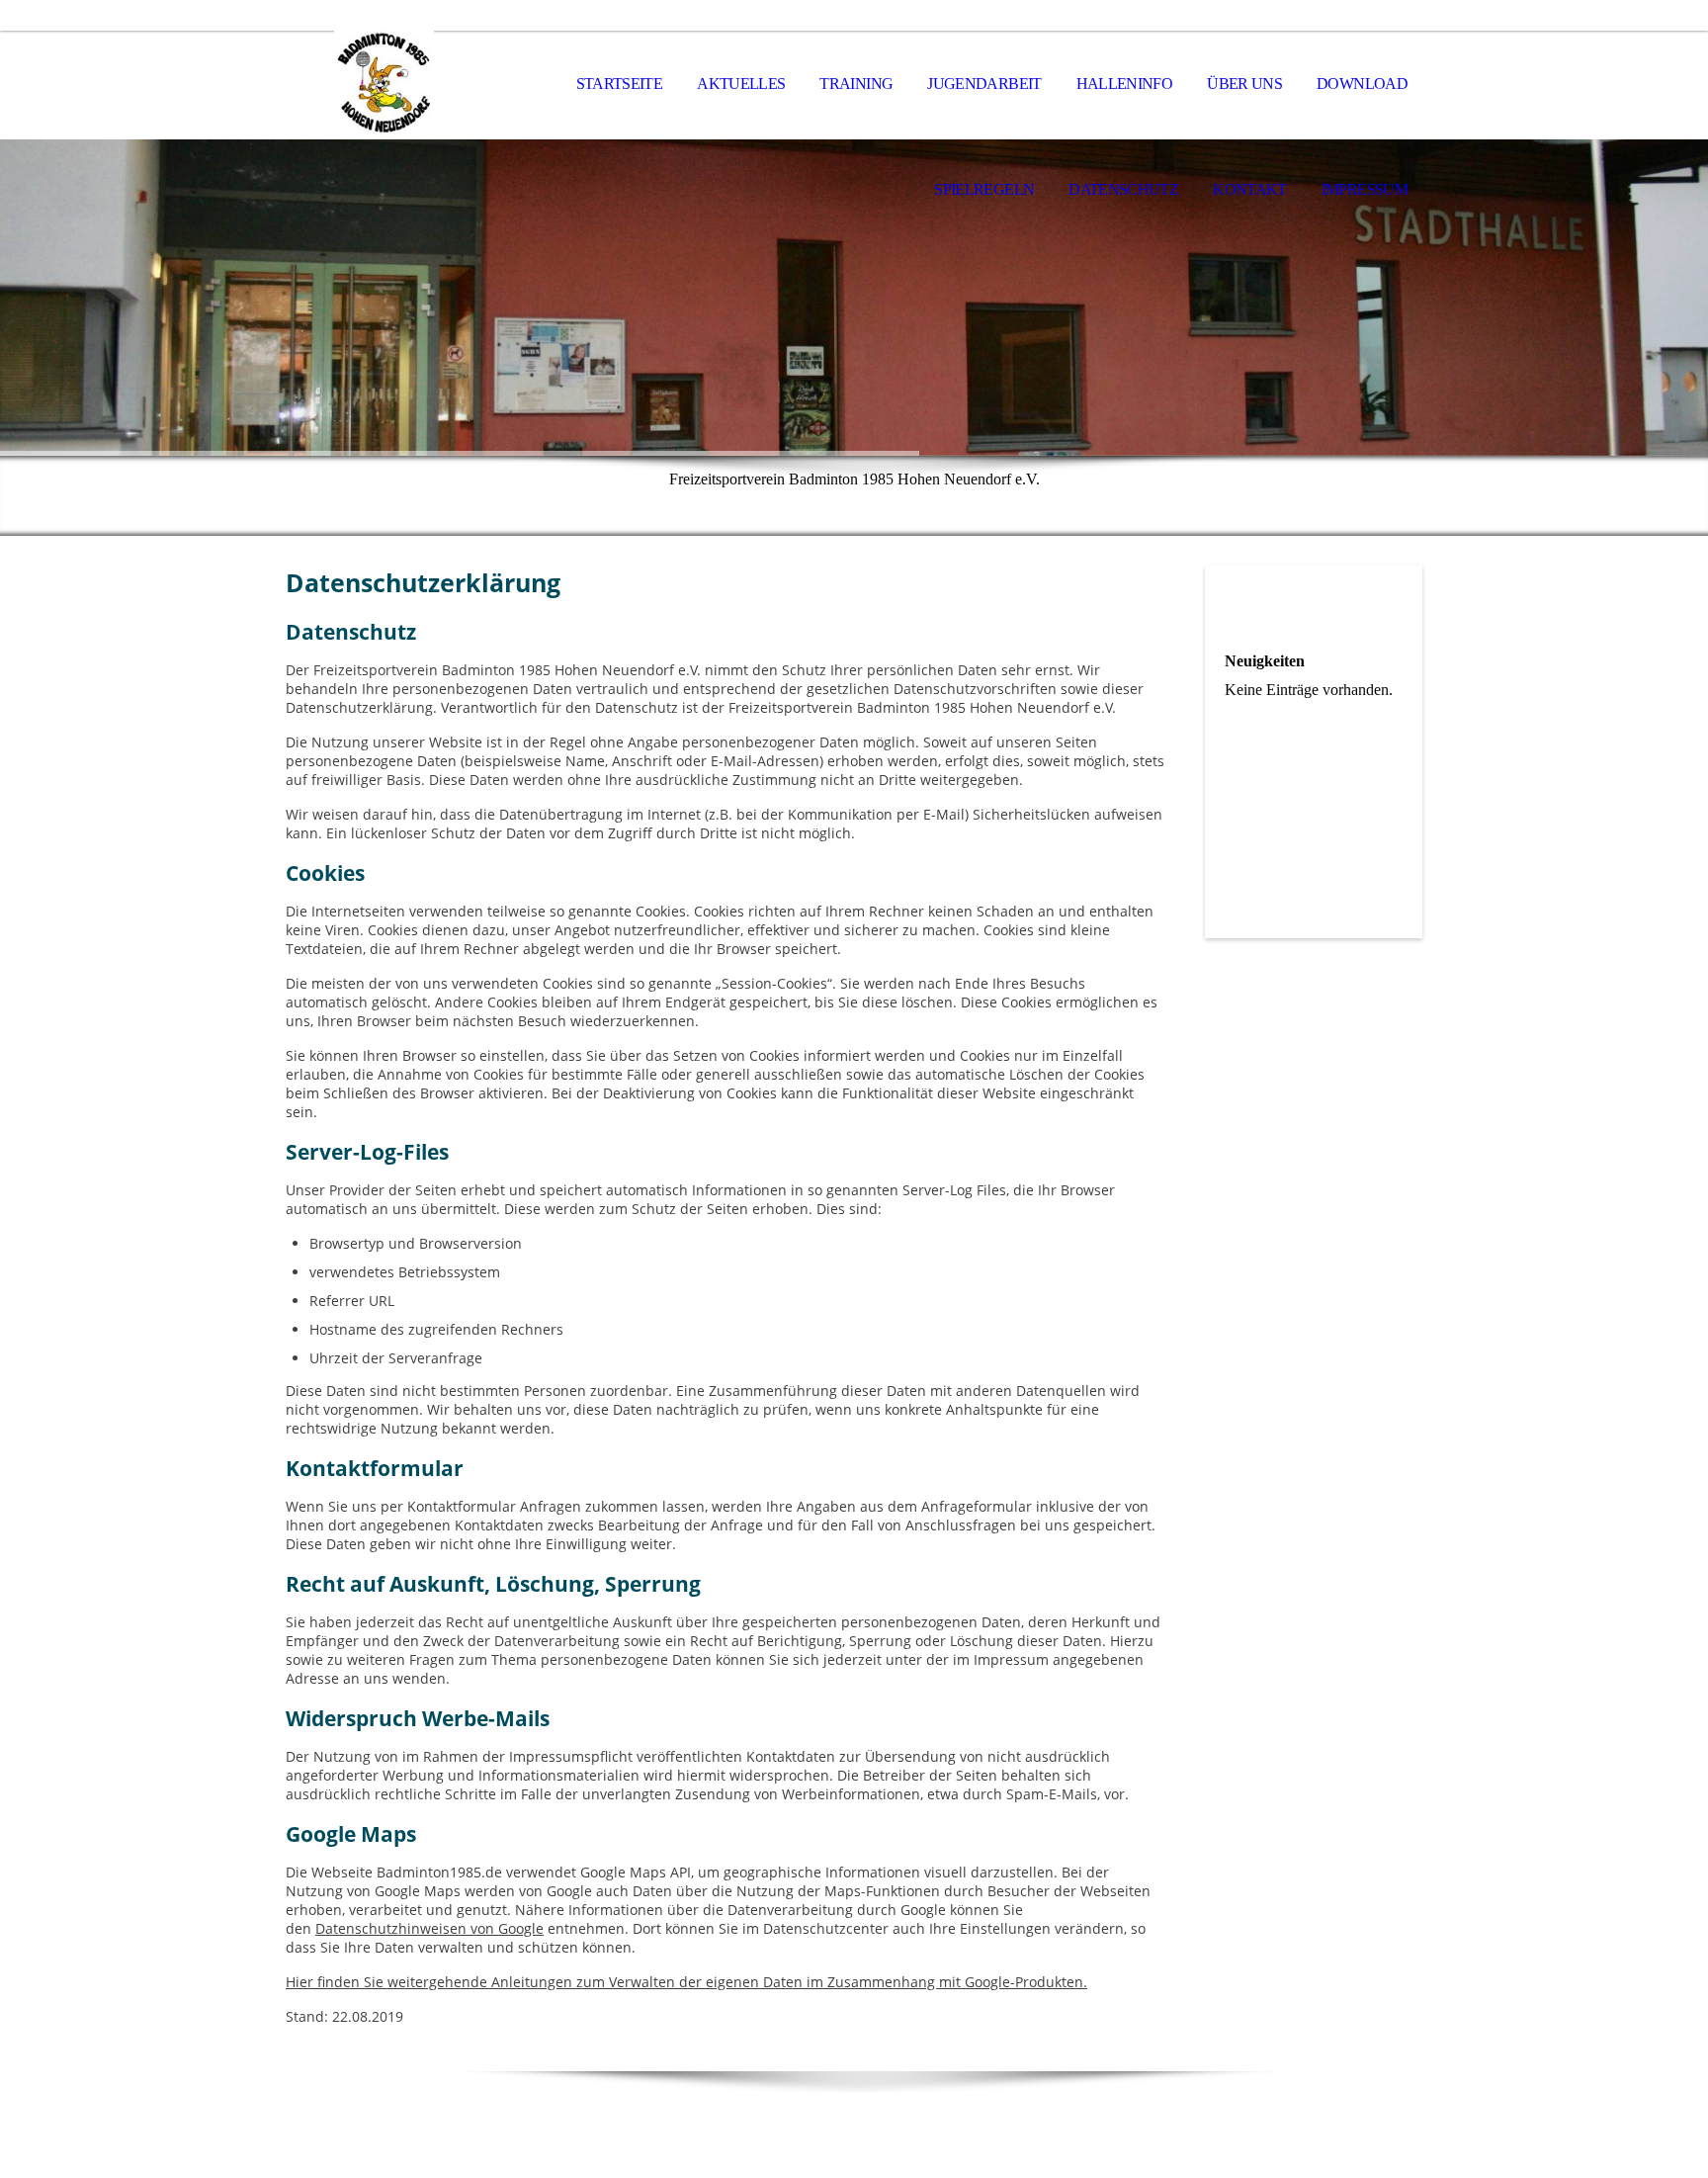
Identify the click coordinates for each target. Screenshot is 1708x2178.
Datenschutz (1123, 189)
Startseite (620, 84)
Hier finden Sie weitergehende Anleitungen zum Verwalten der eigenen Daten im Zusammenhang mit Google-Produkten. (686, 1982)
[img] (384, 85)
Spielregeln (984, 189)
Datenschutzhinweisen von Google (429, 1928)
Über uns (1244, 84)
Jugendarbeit (984, 84)
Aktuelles (741, 84)
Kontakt (1250, 189)
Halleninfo (1125, 84)
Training (856, 84)
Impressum (1365, 189)
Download (1362, 84)
